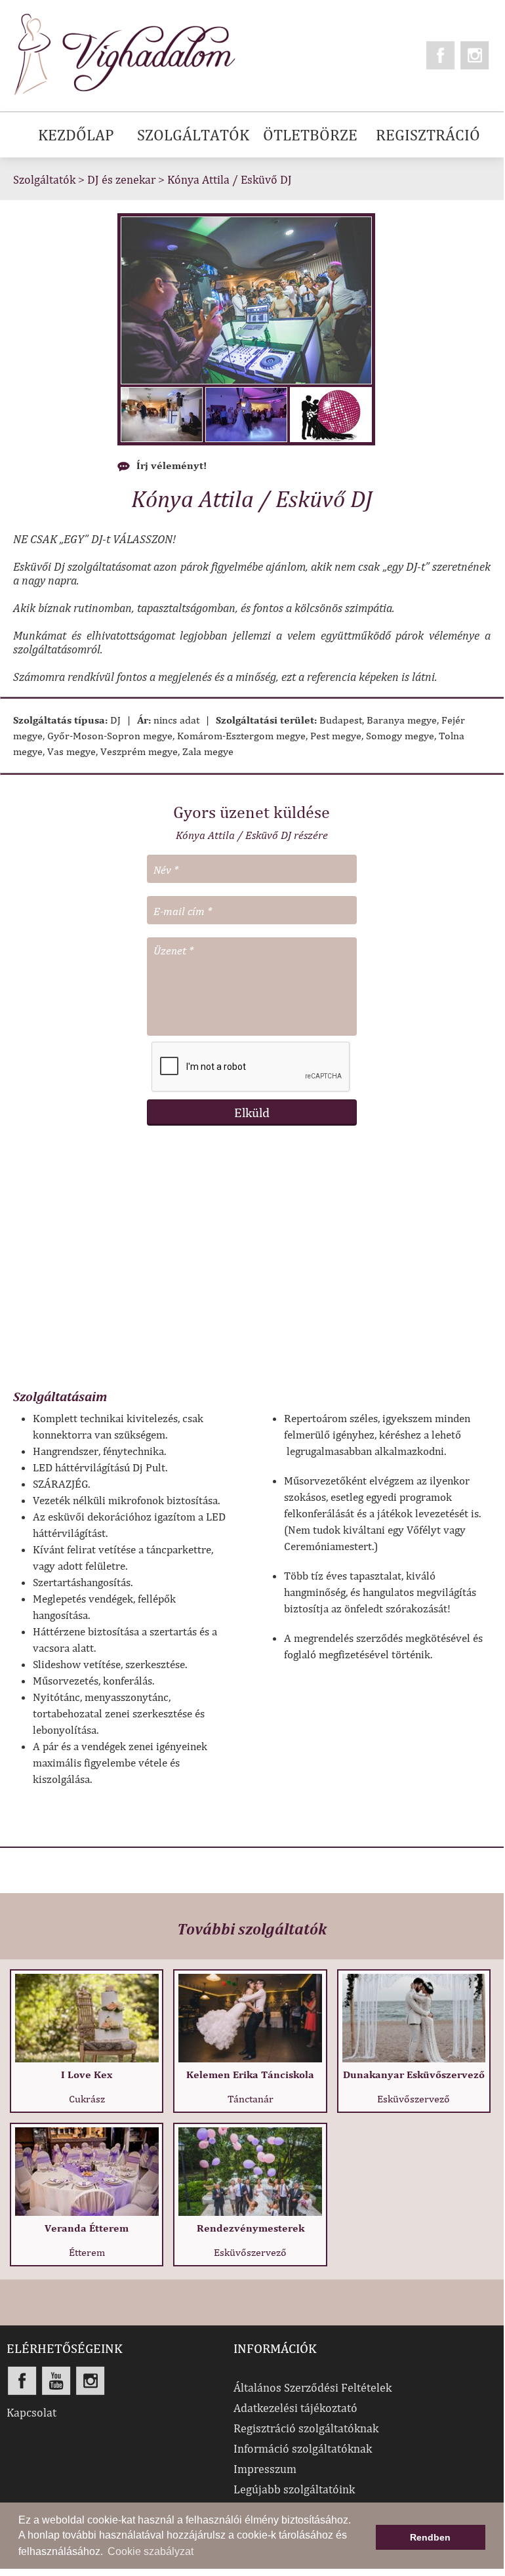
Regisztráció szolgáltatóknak (306, 2428)
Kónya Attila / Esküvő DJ (230, 179)
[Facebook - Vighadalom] (441, 55)
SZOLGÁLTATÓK (193, 134)
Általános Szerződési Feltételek (313, 2387)
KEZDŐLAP (76, 134)
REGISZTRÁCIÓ (428, 134)
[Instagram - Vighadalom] (475, 55)
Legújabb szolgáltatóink (294, 2489)
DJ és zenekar (121, 179)
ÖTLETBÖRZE (310, 134)
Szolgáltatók (44, 179)
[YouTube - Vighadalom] (56, 2381)
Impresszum (265, 2469)
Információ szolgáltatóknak (303, 2448)
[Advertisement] (252, 1264)
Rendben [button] (430, 2537)
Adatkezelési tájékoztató (295, 2408)
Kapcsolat (31, 2412)
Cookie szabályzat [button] (151, 2551)
